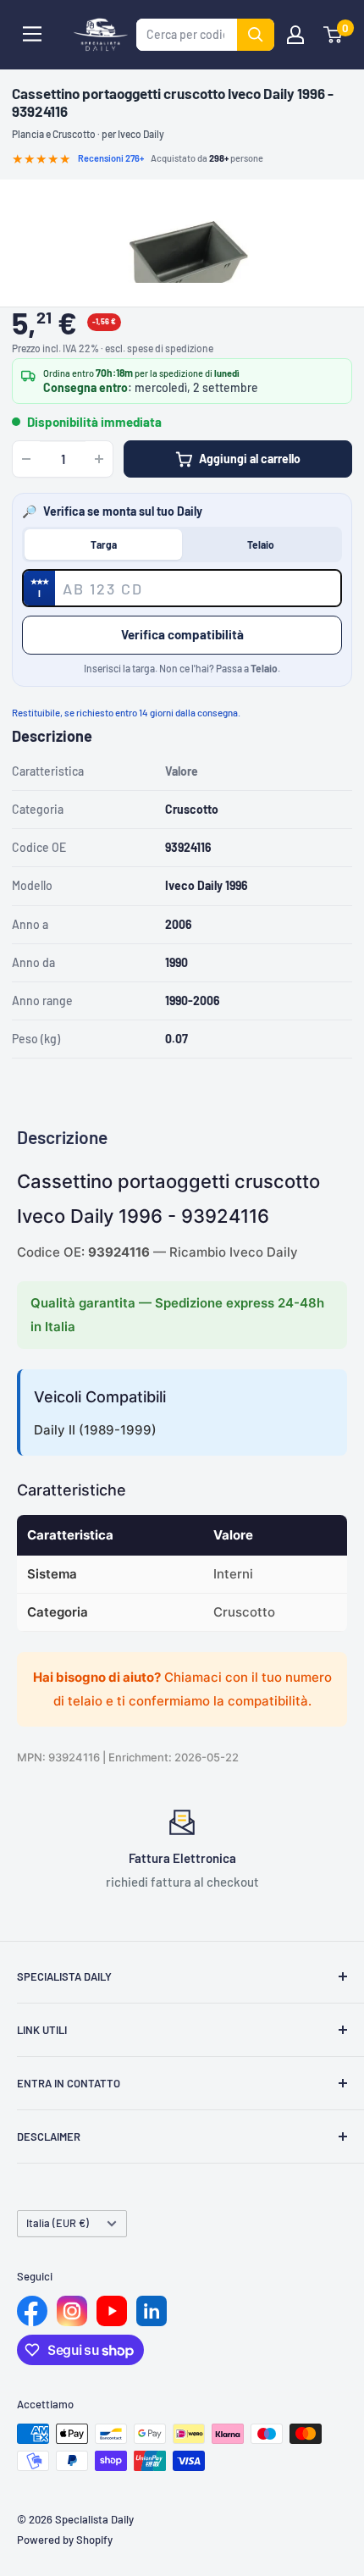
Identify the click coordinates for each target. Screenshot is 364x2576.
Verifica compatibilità (182, 634)
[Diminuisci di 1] (26, 459)
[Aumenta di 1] (99, 459)
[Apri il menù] (32, 34)
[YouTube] (112, 2311)
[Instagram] (72, 2311)
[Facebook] (32, 2311)
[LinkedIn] (152, 2311)
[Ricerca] (256, 35)
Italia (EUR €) (58, 2223)
